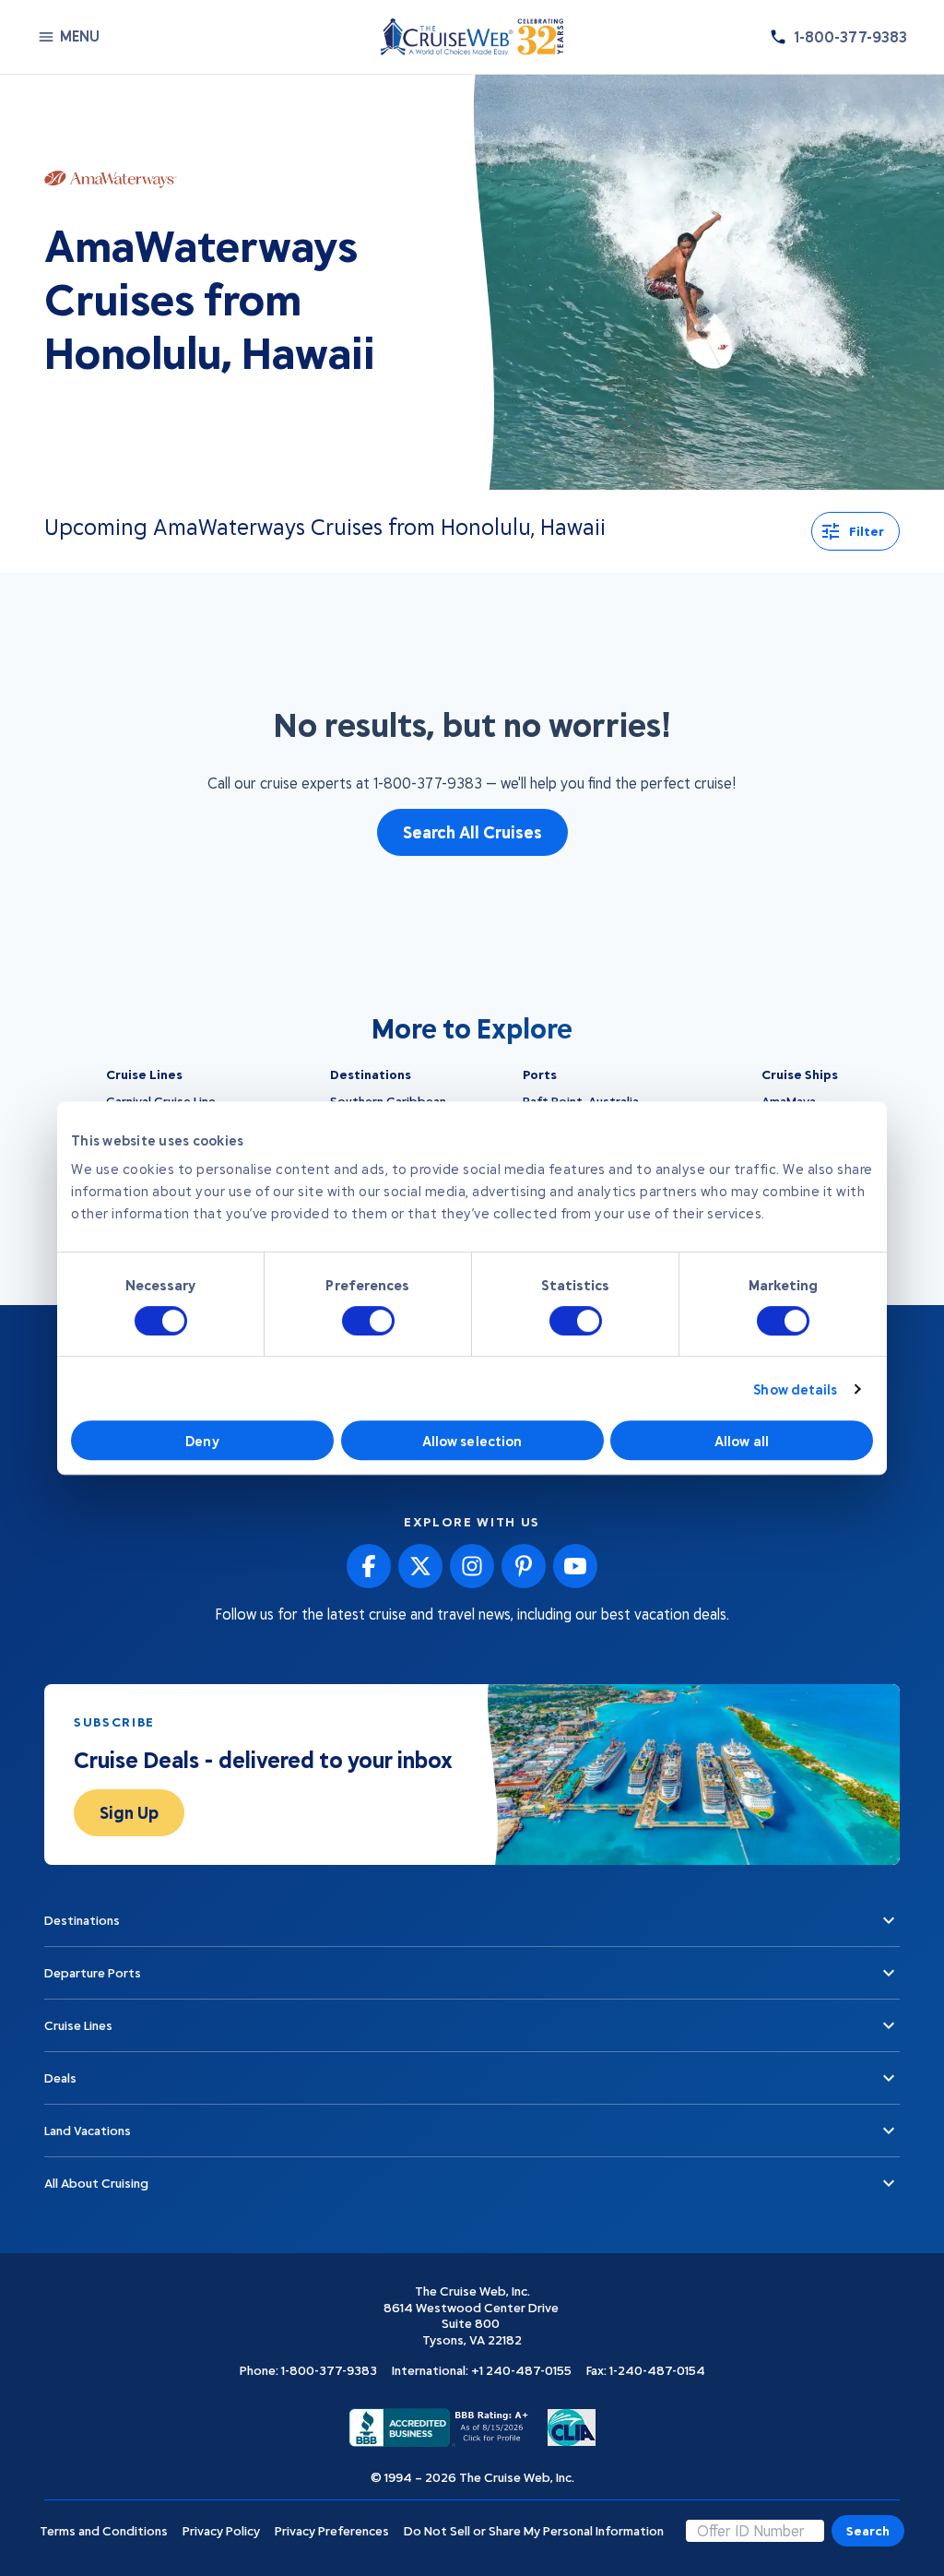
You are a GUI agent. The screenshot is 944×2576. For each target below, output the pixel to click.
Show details (795, 1389)
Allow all (742, 1441)
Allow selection (472, 1441)
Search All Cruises (472, 832)
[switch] (368, 1321)
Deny (202, 1441)
